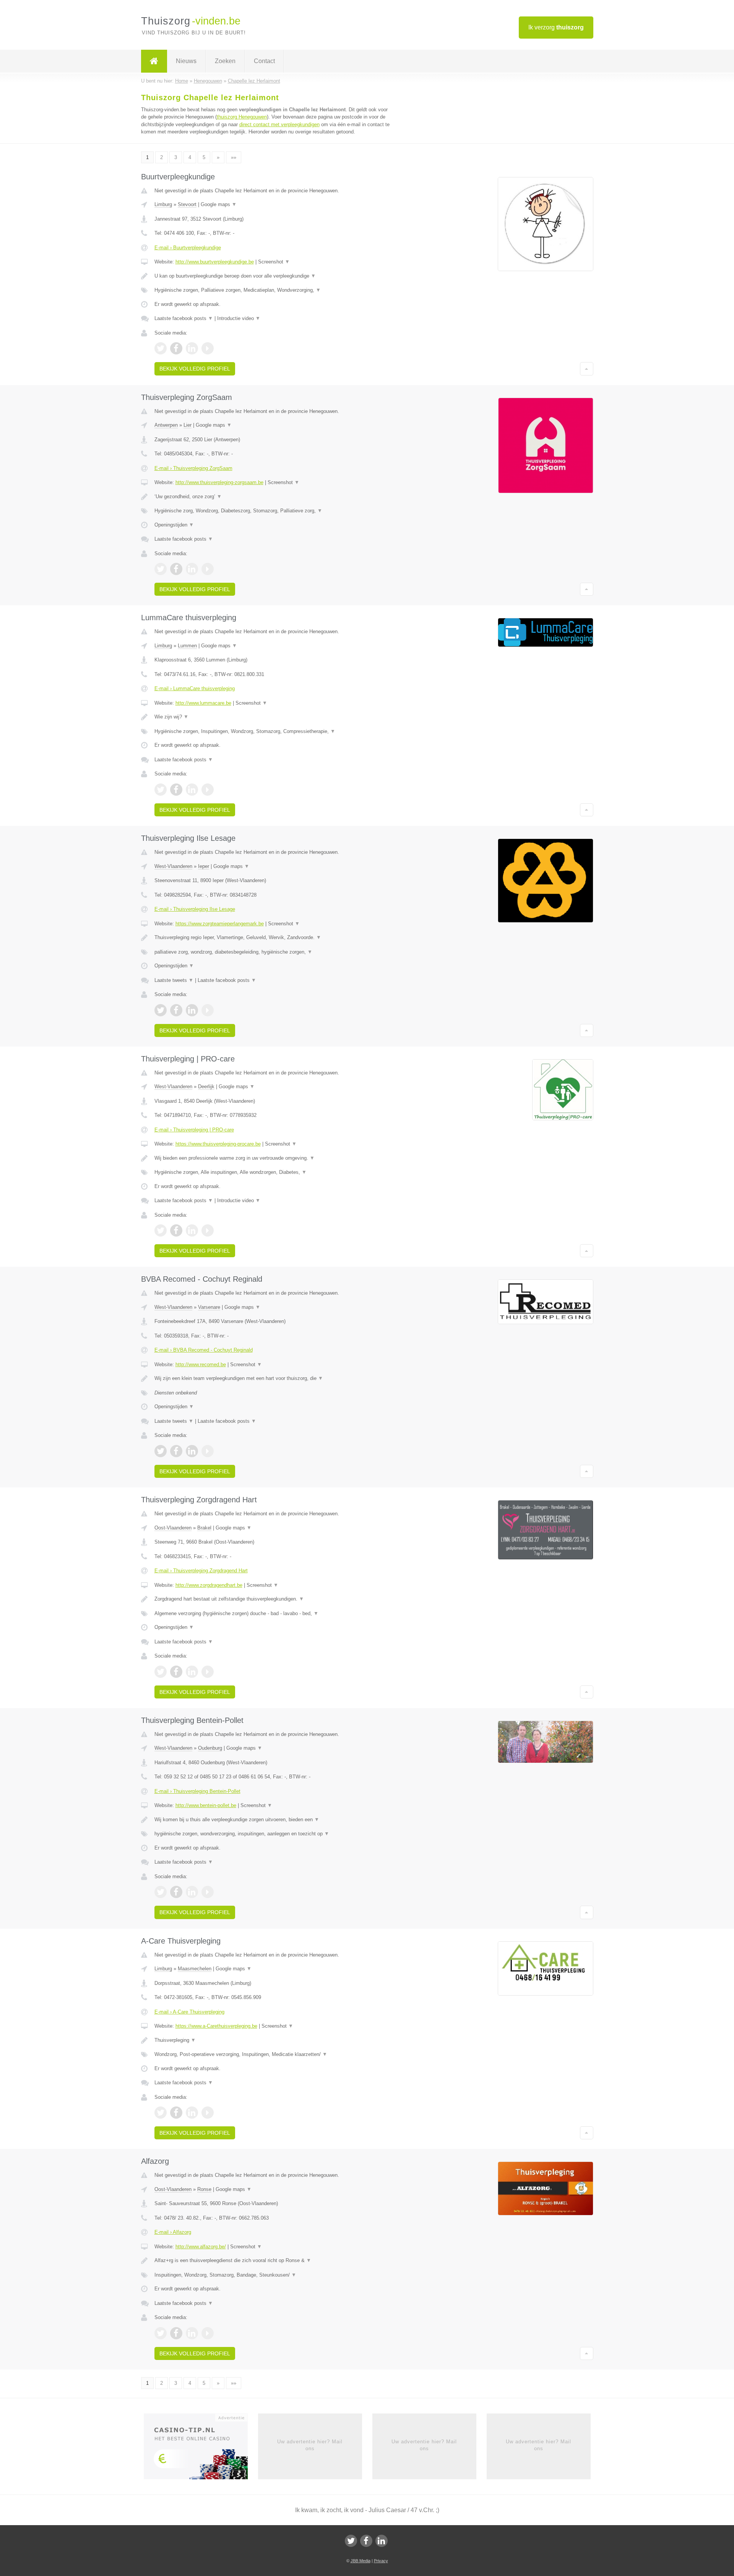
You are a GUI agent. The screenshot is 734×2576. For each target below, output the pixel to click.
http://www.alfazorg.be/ (201, 2247)
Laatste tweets (174, 980)
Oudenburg (210, 1748)
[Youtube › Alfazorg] (208, 2333)
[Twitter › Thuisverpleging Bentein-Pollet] (161, 1892)
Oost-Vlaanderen (173, 1528)
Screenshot (274, 262)
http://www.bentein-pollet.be (206, 1805)
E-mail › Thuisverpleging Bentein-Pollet (197, 1791)
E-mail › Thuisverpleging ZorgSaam (193, 468)
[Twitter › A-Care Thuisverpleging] (161, 2113)
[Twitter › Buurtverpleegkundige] (161, 348)
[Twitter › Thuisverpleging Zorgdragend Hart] (161, 1672)
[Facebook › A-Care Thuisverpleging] (176, 2113)
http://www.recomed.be (201, 1364)
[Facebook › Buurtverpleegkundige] (176, 348)
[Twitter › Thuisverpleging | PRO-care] (161, 1230)
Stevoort (187, 204)
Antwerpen (166, 425)
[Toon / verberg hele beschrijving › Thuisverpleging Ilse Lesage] (272, 938)
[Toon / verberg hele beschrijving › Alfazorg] (272, 2261)
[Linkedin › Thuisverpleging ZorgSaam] (192, 569)
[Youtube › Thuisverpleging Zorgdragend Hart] (208, 1672)
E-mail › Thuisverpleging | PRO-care (194, 1130)
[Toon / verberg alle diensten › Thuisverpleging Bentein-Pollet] (272, 1834)
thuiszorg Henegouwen (242, 117)
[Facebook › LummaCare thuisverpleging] (176, 790)
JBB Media (361, 2561)
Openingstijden (174, 525)
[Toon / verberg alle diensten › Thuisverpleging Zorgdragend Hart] (272, 1614)
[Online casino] (201, 2449)
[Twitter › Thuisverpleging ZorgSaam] (161, 569)
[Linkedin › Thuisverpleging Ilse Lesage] (192, 1010)
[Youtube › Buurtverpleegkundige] (208, 348)
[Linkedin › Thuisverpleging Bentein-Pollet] (192, 1892)
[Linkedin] (382, 2541)
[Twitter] (351, 2541)
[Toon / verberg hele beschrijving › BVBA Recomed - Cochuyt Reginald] (272, 1378)
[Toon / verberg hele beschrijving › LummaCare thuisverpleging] (272, 717)
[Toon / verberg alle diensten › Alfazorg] (272, 2275)
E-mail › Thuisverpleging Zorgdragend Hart (201, 1571)
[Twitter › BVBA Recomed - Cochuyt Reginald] (161, 1451)
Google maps (219, 204)
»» (234, 157)
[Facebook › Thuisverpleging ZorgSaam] (176, 569)
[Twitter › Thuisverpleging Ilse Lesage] (161, 1010)
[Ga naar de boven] (587, 369)
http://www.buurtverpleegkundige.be (215, 262)
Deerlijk (206, 1086)
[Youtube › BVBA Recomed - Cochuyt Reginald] (208, 1451)
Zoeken (225, 61)
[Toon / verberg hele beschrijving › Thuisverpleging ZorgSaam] (272, 497)
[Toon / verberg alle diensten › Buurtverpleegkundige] (272, 290)
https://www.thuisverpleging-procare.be (218, 1144)
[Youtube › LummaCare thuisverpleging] (208, 790)
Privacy (381, 2561)
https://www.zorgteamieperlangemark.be (220, 924)
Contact (264, 61)
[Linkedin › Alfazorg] (192, 2333)
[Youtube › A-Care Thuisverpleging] (208, 2113)
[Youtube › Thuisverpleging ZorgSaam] (208, 569)
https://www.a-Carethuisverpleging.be (216, 2026)
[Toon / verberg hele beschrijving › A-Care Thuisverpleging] (272, 2040)
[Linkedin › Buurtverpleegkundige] (192, 348)
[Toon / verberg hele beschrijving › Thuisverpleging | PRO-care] (272, 1158)
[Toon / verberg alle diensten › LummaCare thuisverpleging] (272, 731)
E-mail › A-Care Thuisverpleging (189, 2012)
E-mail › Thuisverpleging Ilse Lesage (195, 909)
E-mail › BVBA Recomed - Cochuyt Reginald (204, 1350)
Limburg (163, 204)
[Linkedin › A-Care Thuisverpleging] (192, 2113)
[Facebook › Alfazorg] (176, 2333)
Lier (188, 425)
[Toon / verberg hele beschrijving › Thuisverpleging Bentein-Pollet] (272, 1820)
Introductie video (239, 318)
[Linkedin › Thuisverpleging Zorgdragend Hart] (192, 1672)
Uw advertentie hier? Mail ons (310, 2445)
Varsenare (209, 1307)
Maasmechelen (195, 1969)
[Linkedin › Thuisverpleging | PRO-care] (192, 1230)
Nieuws (186, 61)
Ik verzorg (556, 27)
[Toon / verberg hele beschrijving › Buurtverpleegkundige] (272, 276)
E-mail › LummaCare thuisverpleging (195, 688)
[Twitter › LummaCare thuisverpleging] (161, 790)
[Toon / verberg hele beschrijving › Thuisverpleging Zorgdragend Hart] (272, 1599)
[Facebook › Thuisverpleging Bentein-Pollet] (176, 1892)
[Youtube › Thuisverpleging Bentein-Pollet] (208, 1892)
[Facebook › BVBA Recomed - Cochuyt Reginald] (176, 1451)
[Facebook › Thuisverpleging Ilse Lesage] (176, 1010)
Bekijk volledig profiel (195, 369)
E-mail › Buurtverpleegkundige (188, 248)
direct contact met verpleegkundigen (279, 124)
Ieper (204, 866)
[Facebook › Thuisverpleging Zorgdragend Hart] (176, 1672)
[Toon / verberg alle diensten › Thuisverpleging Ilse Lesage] (272, 952)
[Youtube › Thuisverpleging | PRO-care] (208, 1230)
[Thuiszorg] (154, 61)
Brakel (204, 1528)
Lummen (187, 646)
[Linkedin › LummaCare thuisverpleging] (192, 790)
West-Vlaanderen (173, 866)
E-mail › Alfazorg (173, 2232)
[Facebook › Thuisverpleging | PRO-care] (176, 1230)
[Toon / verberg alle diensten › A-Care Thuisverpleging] (272, 2054)
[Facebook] (366, 2541)
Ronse (204, 2189)
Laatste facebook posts (184, 318)
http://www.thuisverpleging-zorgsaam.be (219, 482)
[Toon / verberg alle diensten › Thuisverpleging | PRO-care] (272, 1172)
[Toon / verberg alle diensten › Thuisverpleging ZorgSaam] (272, 511)
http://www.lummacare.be (203, 703)
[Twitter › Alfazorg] (161, 2333)
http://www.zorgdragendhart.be (209, 1585)
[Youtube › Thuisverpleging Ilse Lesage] (208, 1010)
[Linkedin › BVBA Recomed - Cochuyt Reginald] (192, 1451)
